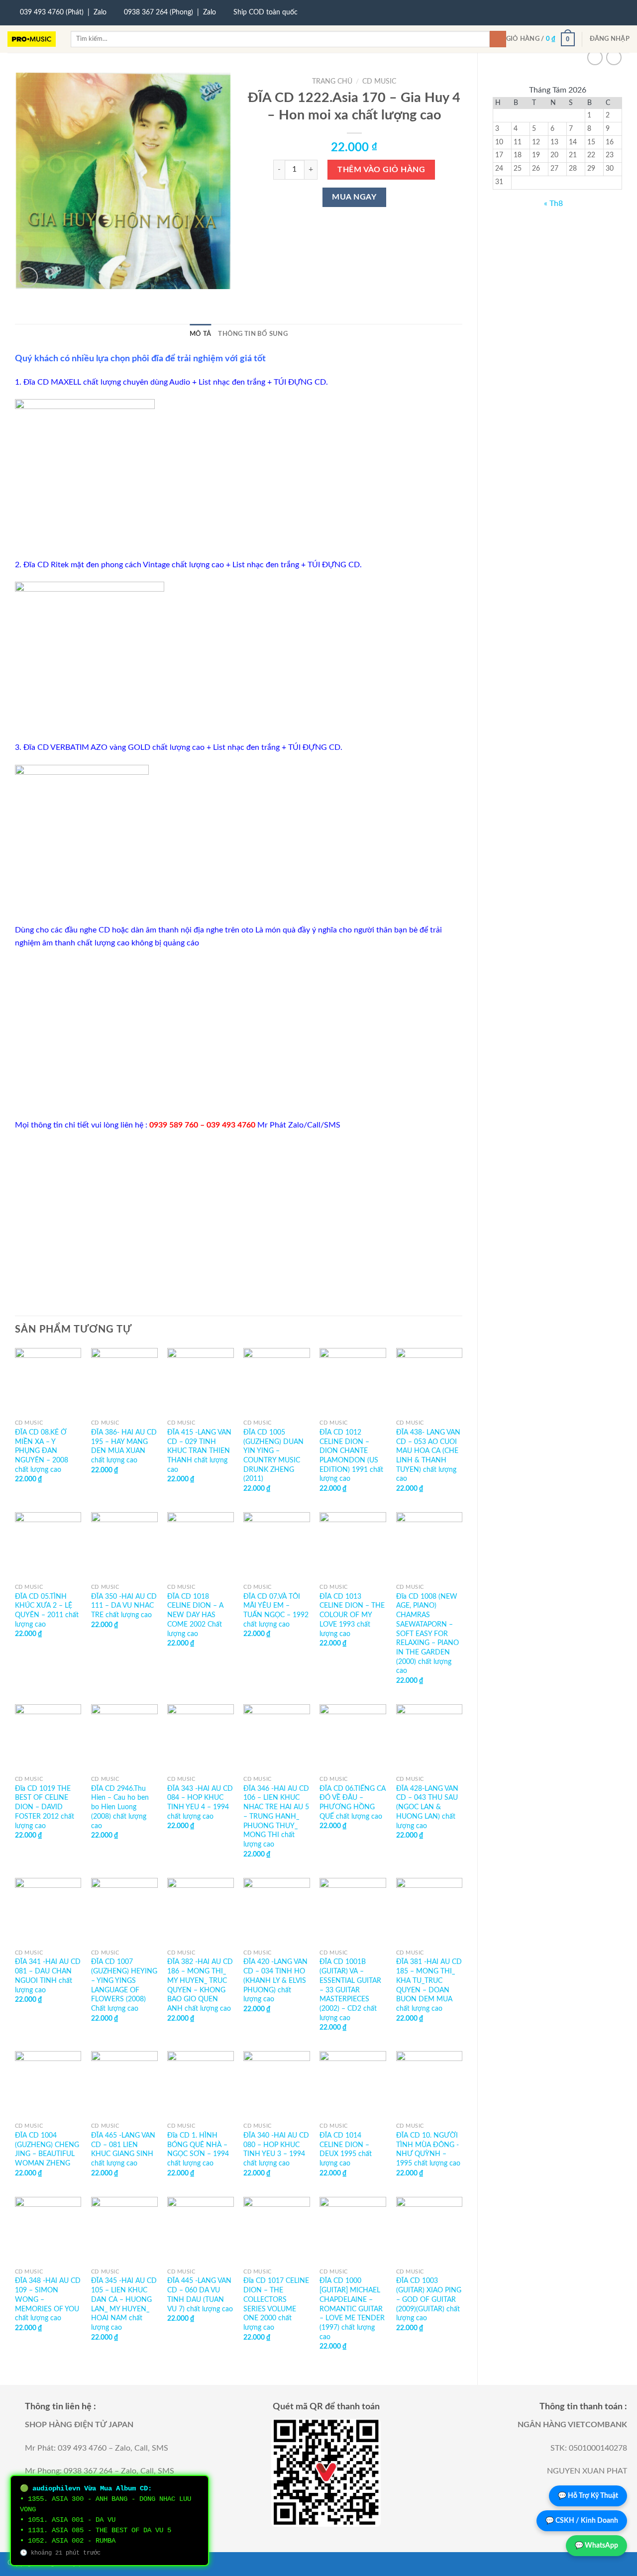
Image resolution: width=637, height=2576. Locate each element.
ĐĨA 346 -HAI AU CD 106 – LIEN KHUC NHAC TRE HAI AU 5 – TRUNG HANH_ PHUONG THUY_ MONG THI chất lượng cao (276, 1816)
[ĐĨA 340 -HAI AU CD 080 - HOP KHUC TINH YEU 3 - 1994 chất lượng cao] (277, 2084)
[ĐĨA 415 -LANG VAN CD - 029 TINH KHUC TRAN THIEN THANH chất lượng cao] (201, 1381)
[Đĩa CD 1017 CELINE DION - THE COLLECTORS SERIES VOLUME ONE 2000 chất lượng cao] (277, 2230)
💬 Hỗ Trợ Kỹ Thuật (588, 2496)
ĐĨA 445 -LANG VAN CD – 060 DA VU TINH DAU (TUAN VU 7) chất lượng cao (200, 2295)
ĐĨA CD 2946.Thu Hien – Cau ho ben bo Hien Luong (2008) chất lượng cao (120, 1807)
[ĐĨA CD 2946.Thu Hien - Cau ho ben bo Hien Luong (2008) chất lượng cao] (124, 1738)
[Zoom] (28, 277)
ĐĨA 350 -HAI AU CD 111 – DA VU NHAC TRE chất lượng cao (124, 1606)
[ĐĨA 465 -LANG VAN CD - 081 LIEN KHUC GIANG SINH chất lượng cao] (124, 2084)
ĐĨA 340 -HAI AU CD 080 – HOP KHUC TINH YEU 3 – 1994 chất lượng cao (276, 2149)
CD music (379, 82)
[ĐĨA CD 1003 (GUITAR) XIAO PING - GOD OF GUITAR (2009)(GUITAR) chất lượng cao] (429, 2230)
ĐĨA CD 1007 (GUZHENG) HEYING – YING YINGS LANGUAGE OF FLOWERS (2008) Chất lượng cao (124, 1985)
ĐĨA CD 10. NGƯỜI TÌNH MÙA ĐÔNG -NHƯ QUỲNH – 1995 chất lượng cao (428, 2149)
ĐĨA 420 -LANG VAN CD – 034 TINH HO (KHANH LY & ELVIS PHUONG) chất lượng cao (275, 1980)
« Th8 (553, 204)
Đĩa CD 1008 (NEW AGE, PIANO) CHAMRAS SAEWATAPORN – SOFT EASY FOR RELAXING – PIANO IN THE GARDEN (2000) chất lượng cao (427, 1634)
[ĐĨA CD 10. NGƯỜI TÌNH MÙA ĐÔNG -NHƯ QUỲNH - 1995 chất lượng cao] (429, 2084)
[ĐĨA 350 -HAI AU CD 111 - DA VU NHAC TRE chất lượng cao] (124, 1546)
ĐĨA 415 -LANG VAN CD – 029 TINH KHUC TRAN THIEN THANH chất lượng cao (199, 1451)
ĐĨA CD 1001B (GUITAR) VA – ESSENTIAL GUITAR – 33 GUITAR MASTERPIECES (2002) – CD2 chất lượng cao (350, 1990)
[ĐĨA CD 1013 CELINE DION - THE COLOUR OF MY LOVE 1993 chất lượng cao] (353, 1546)
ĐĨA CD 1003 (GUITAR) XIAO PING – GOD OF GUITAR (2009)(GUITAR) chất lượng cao (429, 2299)
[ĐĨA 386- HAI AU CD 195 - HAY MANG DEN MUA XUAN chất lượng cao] (124, 1381)
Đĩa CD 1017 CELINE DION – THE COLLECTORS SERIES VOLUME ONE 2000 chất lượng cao (276, 2304)
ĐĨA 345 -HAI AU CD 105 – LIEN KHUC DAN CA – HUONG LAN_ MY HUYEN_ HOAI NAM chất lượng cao (124, 2304)
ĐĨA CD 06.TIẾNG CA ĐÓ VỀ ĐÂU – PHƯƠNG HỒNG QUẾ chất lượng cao (353, 1803)
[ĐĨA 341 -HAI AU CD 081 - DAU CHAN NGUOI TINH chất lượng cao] (48, 1911)
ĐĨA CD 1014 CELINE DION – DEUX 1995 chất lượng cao (346, 2149)
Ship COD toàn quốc (265, 12)
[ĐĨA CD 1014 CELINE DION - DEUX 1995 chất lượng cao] (353, 2084)
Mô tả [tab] (200, 334)
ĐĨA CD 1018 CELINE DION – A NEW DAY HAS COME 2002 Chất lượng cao (195, 1615)
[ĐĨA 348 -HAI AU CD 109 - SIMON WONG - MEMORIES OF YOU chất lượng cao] (48, 2230)
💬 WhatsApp (596, 2546)
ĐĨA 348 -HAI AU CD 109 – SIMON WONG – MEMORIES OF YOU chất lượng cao (48, 2299)
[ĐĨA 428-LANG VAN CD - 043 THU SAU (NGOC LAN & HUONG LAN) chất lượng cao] (429, 1738)
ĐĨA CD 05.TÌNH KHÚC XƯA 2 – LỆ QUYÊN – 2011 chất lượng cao (47, 1610)
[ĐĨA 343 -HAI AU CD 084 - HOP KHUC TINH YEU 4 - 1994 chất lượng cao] (201, 1738)
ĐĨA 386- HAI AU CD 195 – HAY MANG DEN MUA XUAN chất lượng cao (124, 1446)
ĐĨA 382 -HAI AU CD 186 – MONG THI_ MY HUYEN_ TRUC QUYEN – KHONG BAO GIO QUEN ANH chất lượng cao (200, 1985)
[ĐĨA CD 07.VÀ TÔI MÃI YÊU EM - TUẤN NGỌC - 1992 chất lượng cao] (277, 1546)
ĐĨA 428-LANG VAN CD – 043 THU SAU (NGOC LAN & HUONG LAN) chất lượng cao (427, 1807)
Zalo (100, 12)
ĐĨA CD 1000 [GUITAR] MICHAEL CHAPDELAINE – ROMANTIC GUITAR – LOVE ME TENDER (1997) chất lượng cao (352, 2309)
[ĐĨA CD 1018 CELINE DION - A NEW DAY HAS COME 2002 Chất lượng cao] (201, 1546)
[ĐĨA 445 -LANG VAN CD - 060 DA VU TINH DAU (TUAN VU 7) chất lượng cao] (201, 2230)
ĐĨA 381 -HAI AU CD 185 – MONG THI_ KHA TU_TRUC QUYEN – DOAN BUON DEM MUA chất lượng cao (429, 1985)
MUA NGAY (354, 197)
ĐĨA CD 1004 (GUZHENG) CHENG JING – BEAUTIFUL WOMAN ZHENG (47, 2149)
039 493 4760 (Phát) (52, 12)
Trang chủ (332, 82)
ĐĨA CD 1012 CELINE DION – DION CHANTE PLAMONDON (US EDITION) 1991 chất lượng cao (351, 1456)
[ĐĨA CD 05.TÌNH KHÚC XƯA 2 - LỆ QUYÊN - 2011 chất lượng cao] (48, 1546)
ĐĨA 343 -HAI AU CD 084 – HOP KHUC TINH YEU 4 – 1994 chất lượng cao (200, 1803)
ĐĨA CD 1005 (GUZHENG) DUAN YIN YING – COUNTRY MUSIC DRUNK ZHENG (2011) (273, 1456)
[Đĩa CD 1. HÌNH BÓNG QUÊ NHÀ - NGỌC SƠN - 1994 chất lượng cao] (201, 2084)
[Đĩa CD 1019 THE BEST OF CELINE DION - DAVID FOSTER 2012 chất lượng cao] (48, 1738)
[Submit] (498, 39)
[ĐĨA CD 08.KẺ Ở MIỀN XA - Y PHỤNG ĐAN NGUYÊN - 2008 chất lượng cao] (48, 1381)
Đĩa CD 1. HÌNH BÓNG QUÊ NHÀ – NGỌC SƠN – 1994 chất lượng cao (198, 2149)
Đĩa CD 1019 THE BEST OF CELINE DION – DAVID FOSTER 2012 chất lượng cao (45, 1807)
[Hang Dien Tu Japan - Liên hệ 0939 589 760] (32, 39)
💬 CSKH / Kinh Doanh (582, 2521)
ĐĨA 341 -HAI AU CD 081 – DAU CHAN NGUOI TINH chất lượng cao (48, 1976)
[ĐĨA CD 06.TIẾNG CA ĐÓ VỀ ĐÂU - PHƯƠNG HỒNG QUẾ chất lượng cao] (353, 1738)
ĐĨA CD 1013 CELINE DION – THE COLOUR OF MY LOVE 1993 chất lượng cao (352, 1615)
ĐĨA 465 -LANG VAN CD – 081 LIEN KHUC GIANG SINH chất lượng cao (123, 2149)
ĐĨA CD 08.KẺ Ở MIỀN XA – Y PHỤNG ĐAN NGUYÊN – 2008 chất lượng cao (42, 1451)
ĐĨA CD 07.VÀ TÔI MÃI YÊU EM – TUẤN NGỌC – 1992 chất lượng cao (276, 1610)
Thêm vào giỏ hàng (381, 170)
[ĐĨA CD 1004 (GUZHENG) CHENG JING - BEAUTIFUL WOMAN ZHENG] (48, 2084)
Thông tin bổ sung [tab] (253, 334)
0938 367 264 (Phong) (159, 12)
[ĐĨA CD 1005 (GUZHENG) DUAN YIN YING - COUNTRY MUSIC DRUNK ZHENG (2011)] (277, 1381)
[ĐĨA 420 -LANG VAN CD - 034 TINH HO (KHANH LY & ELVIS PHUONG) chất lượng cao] (277, 1911)
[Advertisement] (239, 1034)
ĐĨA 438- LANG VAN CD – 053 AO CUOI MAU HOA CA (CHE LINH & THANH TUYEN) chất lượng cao (428, 1456)
